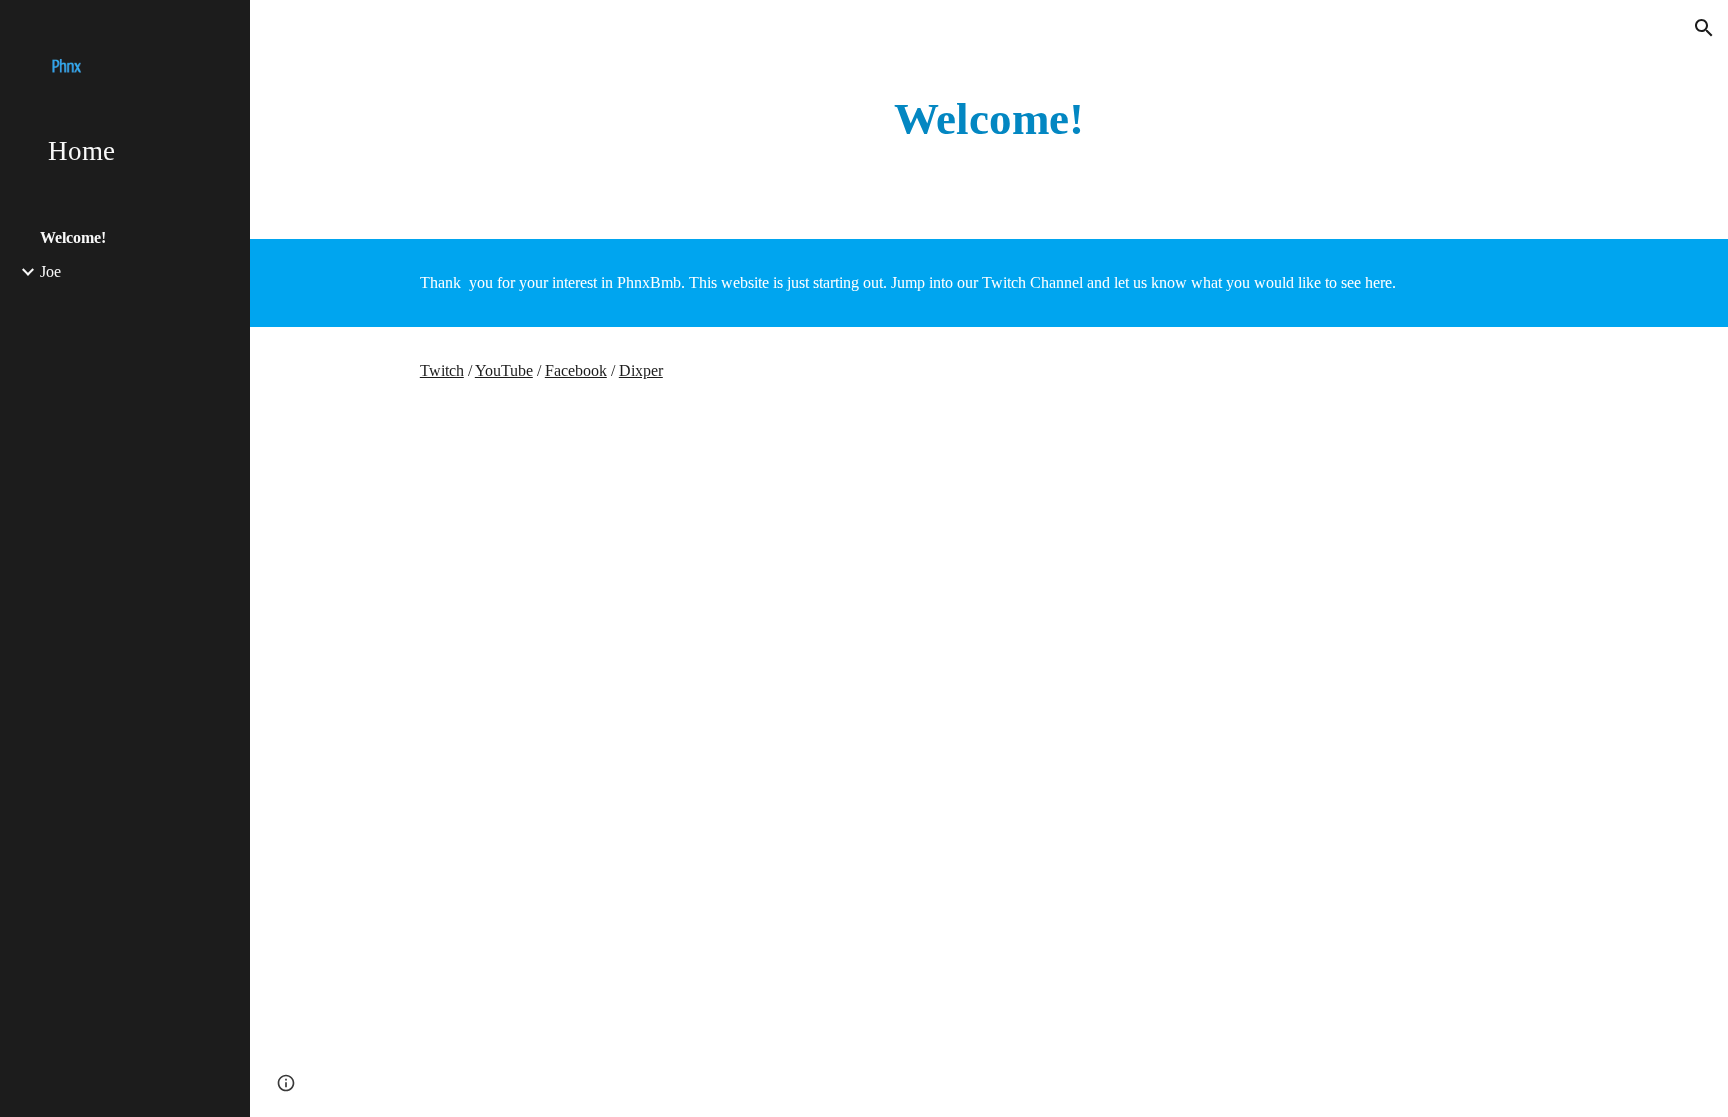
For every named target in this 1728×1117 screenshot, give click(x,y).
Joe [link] (50, 271)
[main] (989, 119)
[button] (1704, 28)
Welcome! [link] (73, 237)
